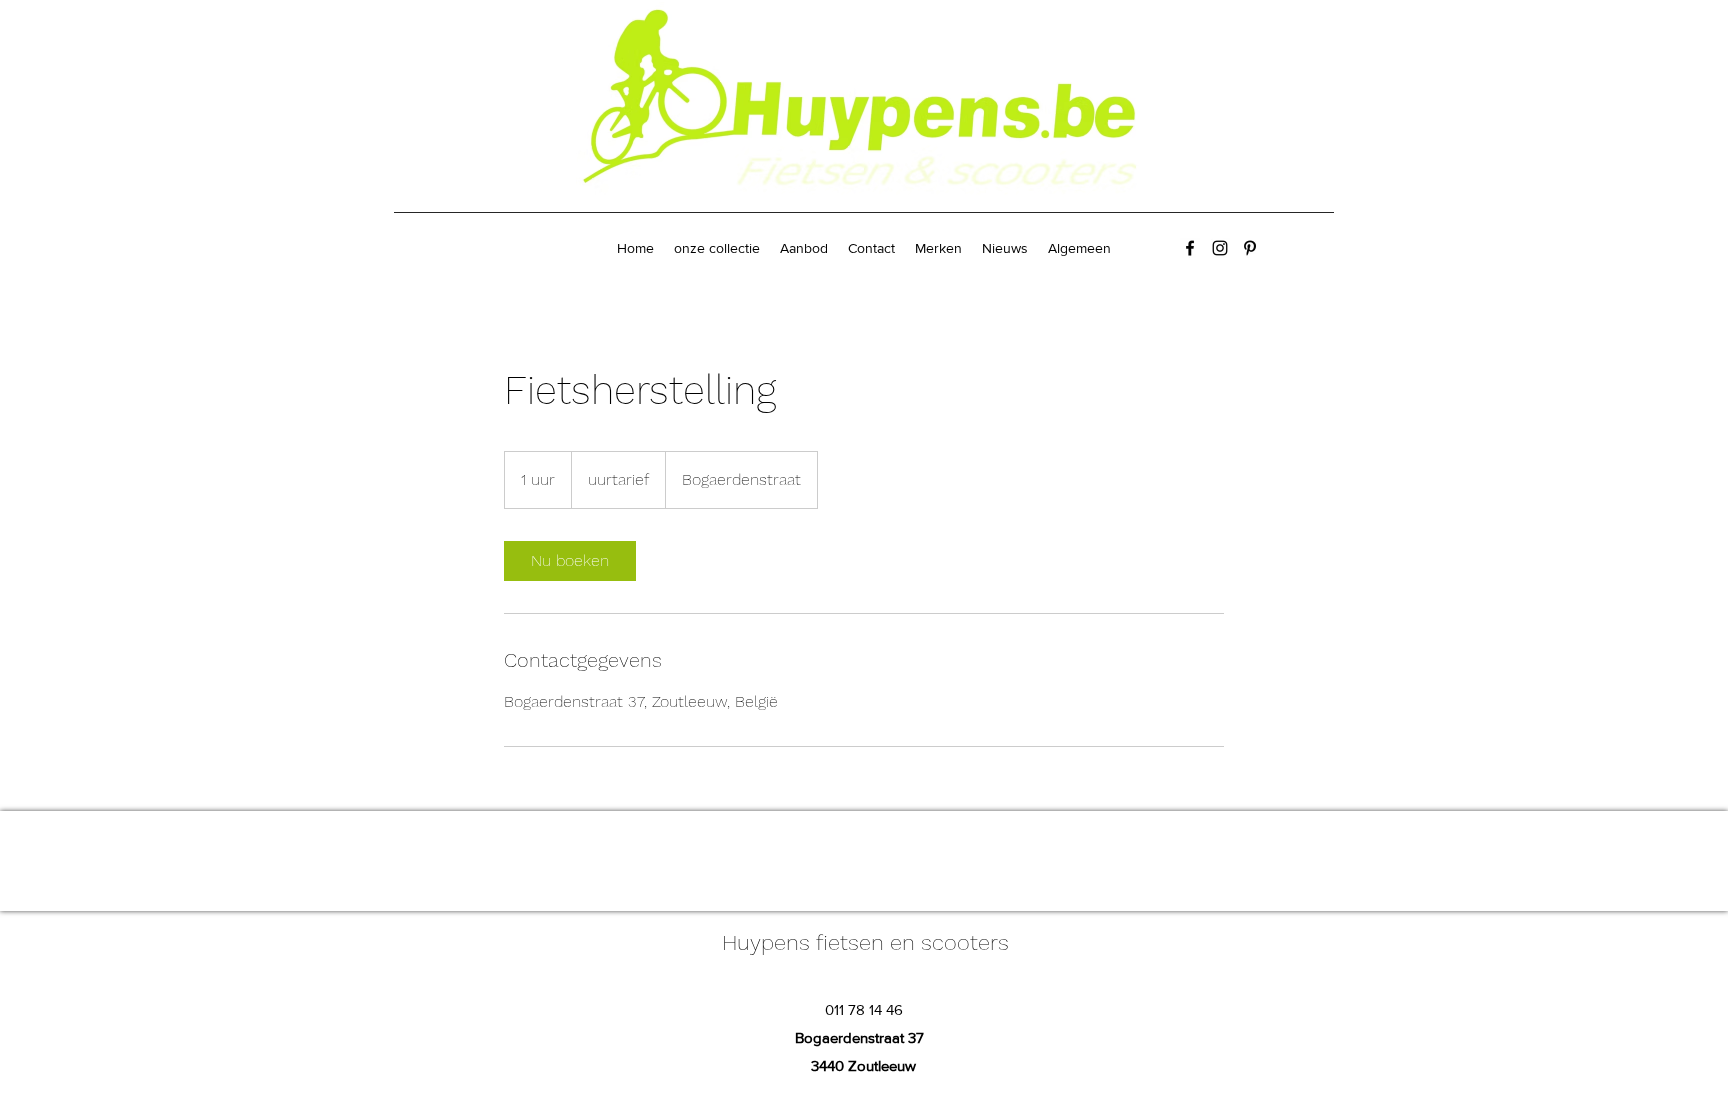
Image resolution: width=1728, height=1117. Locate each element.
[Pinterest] (1250, 248)
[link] (570, 561)
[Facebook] (1190, 248)
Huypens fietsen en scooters (865, 942)
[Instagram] (1220, 248)
